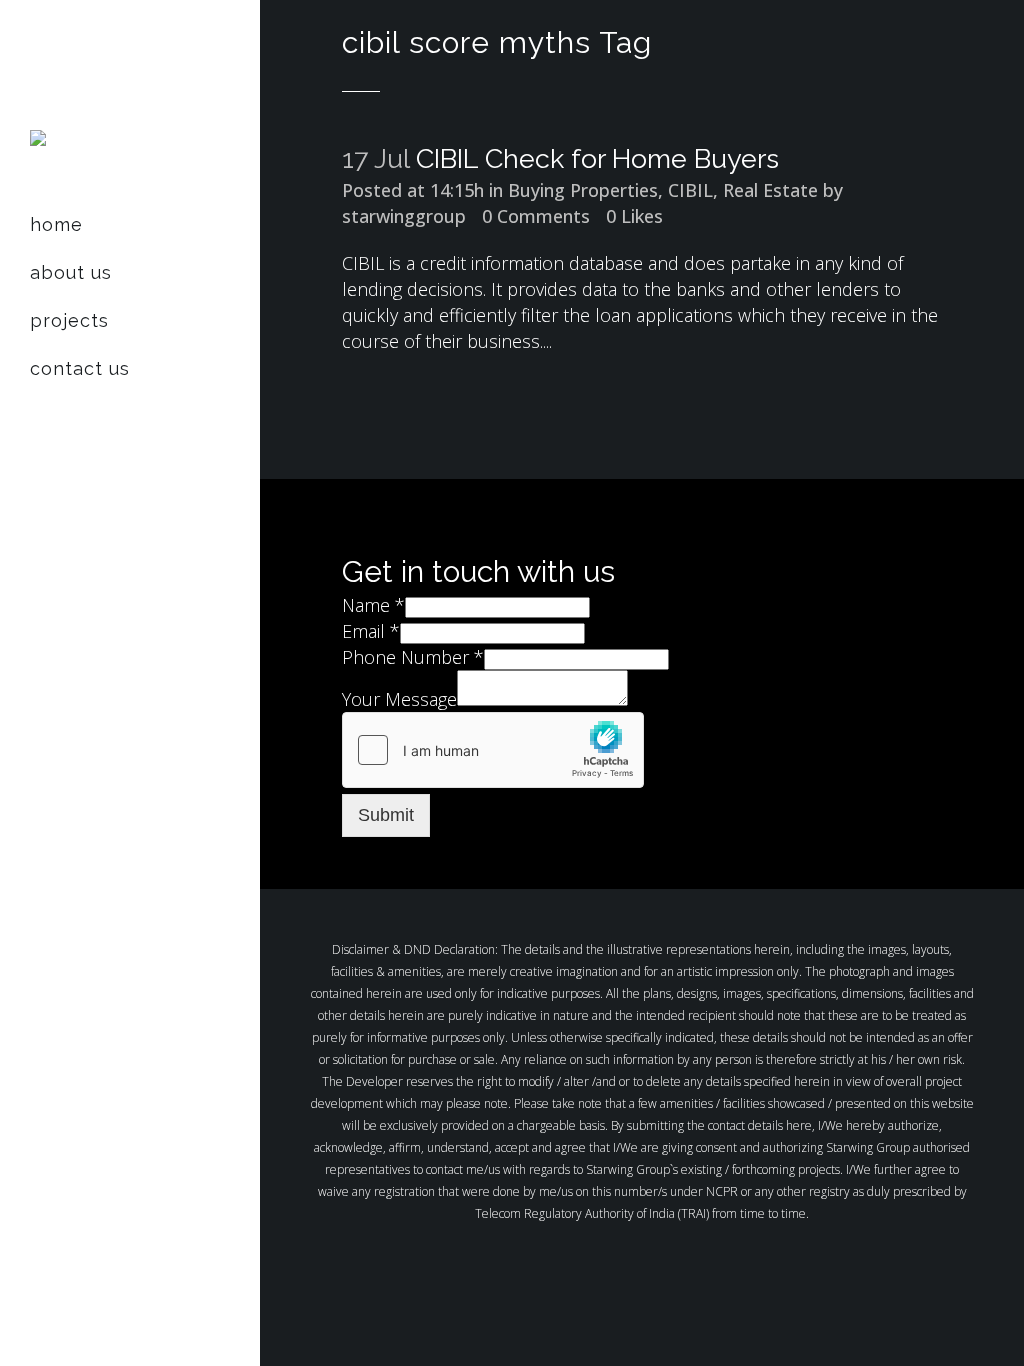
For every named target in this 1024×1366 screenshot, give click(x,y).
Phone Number (413, 657)
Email (371, 631)
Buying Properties (583, 190)
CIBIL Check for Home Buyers (597, 158)
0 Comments (536, 216)
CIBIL (690, 190)
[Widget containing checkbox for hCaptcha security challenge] (493, 750)
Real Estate (770, 190)
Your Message (399, 699)
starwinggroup (404, 216)
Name (373, 605)
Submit (386, 815)
